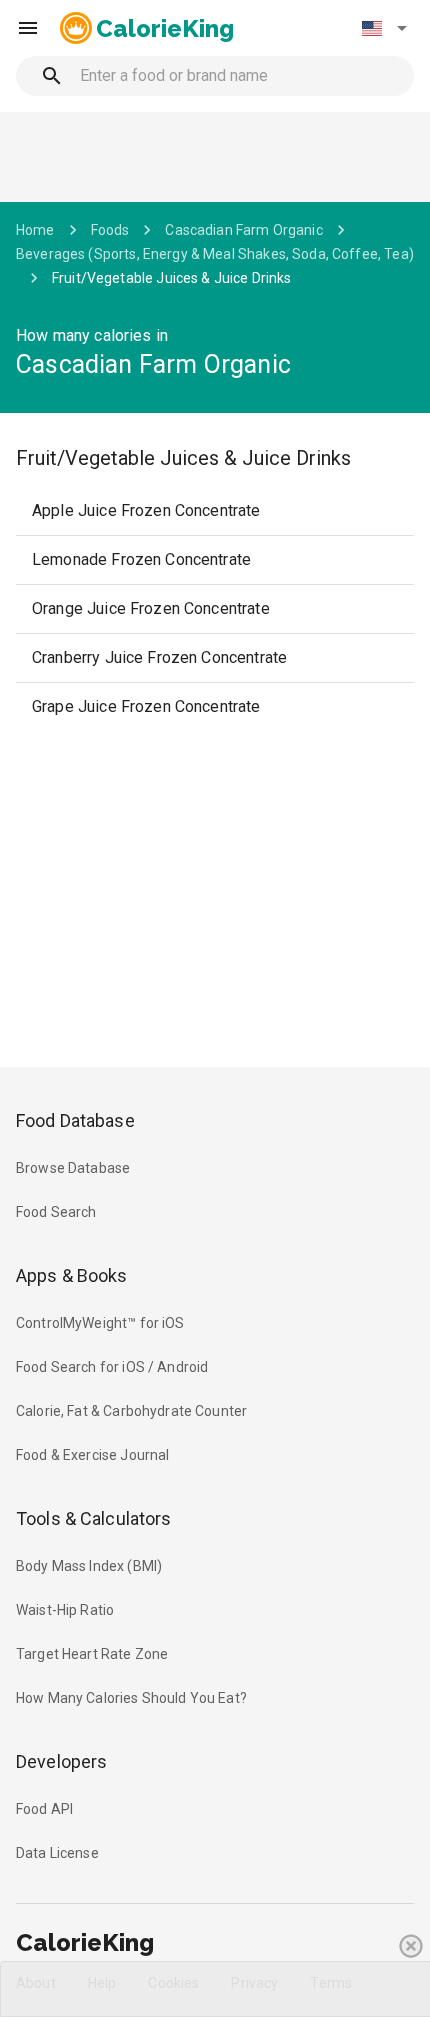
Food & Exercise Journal (92, 1455)
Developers (61, 1761)
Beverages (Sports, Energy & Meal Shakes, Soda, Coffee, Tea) (215, 254)
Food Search (56, 1212)
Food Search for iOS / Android (112, 1367)
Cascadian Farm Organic (243, 230)
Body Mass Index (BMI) (89, 1566)
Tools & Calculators (94, 1518)
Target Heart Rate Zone (92, 1654)
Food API (44, 1809)
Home (35, 230)
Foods (110, 230)
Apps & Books (72, 1275)
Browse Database (73, 1168)
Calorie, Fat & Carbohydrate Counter (131, 1411)
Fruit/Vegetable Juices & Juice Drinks (172, 278)
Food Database (75, 1120)
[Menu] (28, 28)
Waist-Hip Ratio (65, 1610)
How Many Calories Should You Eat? (131, 1698)
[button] (384, 28)
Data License (57, 1853)
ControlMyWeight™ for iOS (100, 1323)
